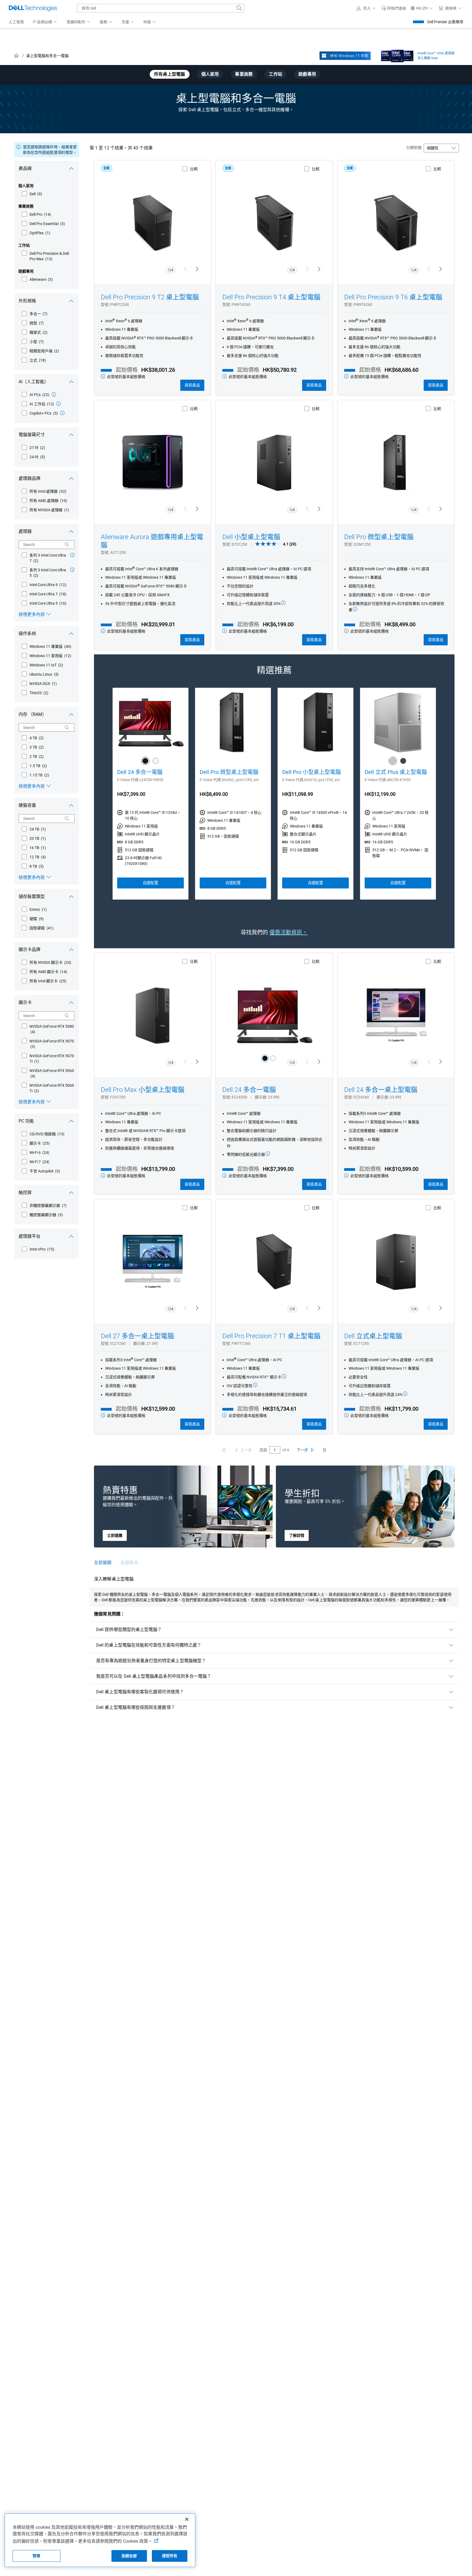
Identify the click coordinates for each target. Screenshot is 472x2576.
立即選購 (115, 1535)
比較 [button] (194, 169)
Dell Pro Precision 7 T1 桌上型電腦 (271, 1336)
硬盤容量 (27, 805)
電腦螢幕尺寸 (32, 435)
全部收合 (129, 1563)
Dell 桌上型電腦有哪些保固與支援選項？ (136, 1707)
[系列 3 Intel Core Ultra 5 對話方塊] (72, 570)
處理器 (25, 531)
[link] (394, 8)
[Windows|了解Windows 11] (345, 56)
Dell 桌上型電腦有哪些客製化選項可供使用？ (140, 1692)
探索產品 (192, 385)
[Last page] (324, 1450)
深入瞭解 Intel (427, 58)
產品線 (25, 168)
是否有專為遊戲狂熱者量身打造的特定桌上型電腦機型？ (151, 1661)
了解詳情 (297, 1535)
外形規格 (27, 301)
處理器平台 (29, 1236)
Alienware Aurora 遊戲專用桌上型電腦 (152, 541)
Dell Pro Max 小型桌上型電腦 (143, 1090)
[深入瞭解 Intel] (397, 55)
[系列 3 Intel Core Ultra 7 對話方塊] (72, 555)
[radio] (265, 1058)
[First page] (224, 1450)
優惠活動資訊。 (288, 932)
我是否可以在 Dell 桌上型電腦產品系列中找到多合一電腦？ (154, 1676)
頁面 (263, 1450)
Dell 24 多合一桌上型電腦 (381, 1090)
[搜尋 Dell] (239, 8)
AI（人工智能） (34, 382)
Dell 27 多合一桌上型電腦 (137, 1336)
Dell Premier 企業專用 (445, 22)
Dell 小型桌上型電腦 (251, 537)
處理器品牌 (29, 478)
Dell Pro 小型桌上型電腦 (312, 772)
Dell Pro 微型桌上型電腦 (379, 537)
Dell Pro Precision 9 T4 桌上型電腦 (271, 297)
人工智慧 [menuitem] (16, 22)
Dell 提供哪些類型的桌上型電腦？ (129, 1630)
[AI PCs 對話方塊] (54, 394)
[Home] (16, 56)
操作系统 (27, 633)
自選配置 (151, 883)
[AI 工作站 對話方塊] (58, 404)
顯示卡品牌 (29, 949)
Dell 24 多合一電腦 (140, 772)
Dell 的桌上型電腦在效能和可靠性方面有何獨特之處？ (149, 1645)
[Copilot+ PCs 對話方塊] (62, 413)
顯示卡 (25, 1002)
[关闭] (187, 2519)
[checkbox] (32, 194)
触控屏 (25, 1193)
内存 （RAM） (33, 714)
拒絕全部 (129, 2556)
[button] (367, 8)
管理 (36, 2556)
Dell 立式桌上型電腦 (373, 1336)
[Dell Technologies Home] (33, 8)
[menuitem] (45, 22)
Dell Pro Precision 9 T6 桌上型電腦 (393, 297)
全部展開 (103, 1563)
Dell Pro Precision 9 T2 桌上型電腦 (150, 297)
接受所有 (170, 2556)
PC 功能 (26, 1121)
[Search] (67, 545)
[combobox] (161, 8)
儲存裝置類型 (32, 896)
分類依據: (414, 147)
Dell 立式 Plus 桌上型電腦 (396, 772)
